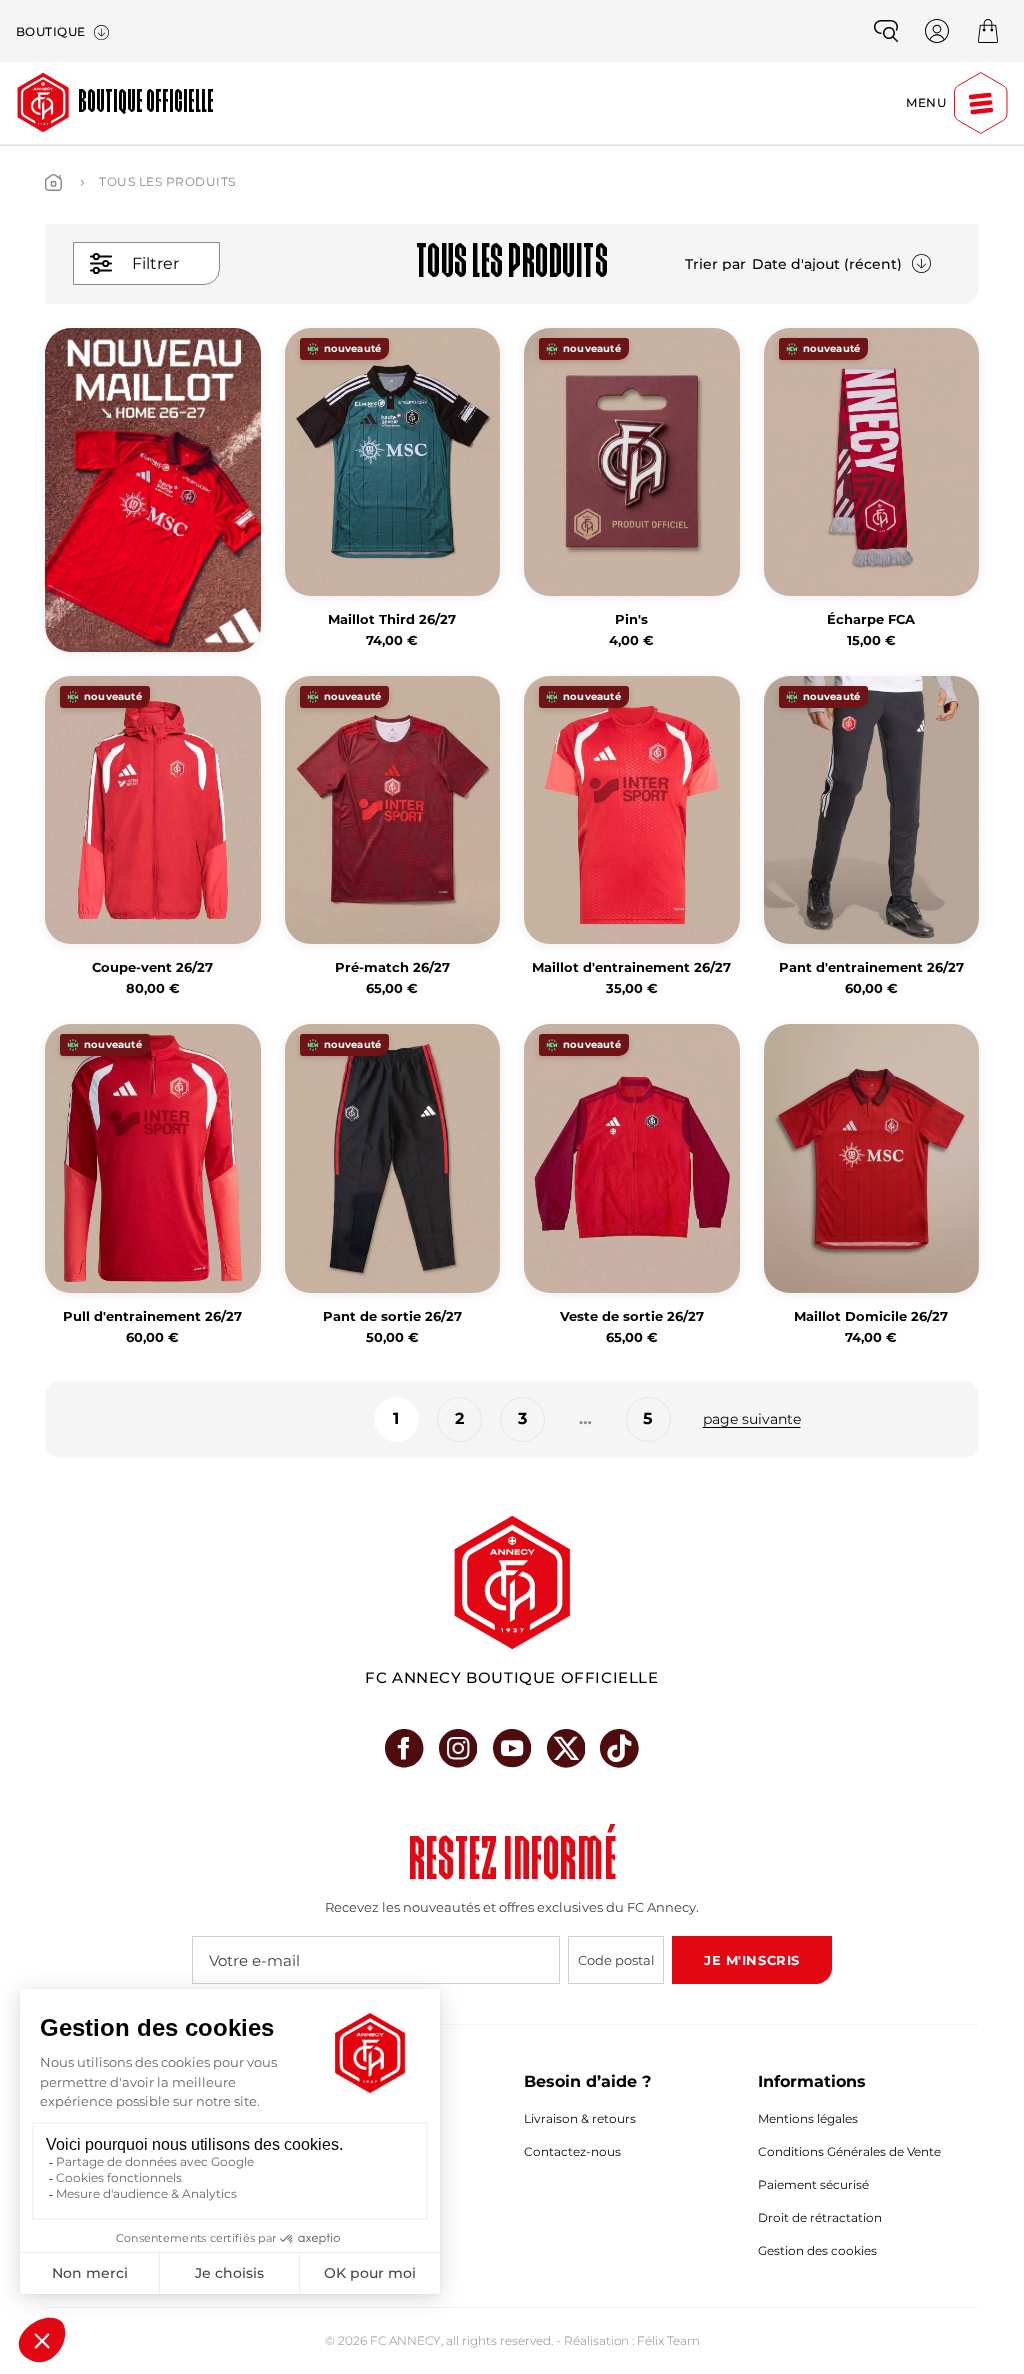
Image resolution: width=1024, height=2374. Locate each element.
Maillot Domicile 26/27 (871, 1316)
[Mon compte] (937, 31)
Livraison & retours (580, 2118)
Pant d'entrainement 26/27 (871, 967)
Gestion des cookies (817, 2250)
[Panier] (988, 31)
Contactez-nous (572, 2151)
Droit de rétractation (820, 2217)
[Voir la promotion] (153, 490)
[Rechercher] (886, 31)
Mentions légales (808, 2118)
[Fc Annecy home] (512, 1582)
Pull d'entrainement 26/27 (152, 1316)
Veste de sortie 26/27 (632, 1316)
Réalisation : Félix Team (632, 2340)
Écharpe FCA (871, 619)
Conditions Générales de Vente (849, 2151)
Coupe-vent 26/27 (152, 967)
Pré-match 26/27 (392, 967)
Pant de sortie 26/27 (392, 1316)
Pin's (631, 619)
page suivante (752, 1419)
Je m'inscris (751, 1960)
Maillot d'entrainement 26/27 (631, 967)
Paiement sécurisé (813, 2184)
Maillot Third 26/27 (392, 619)
